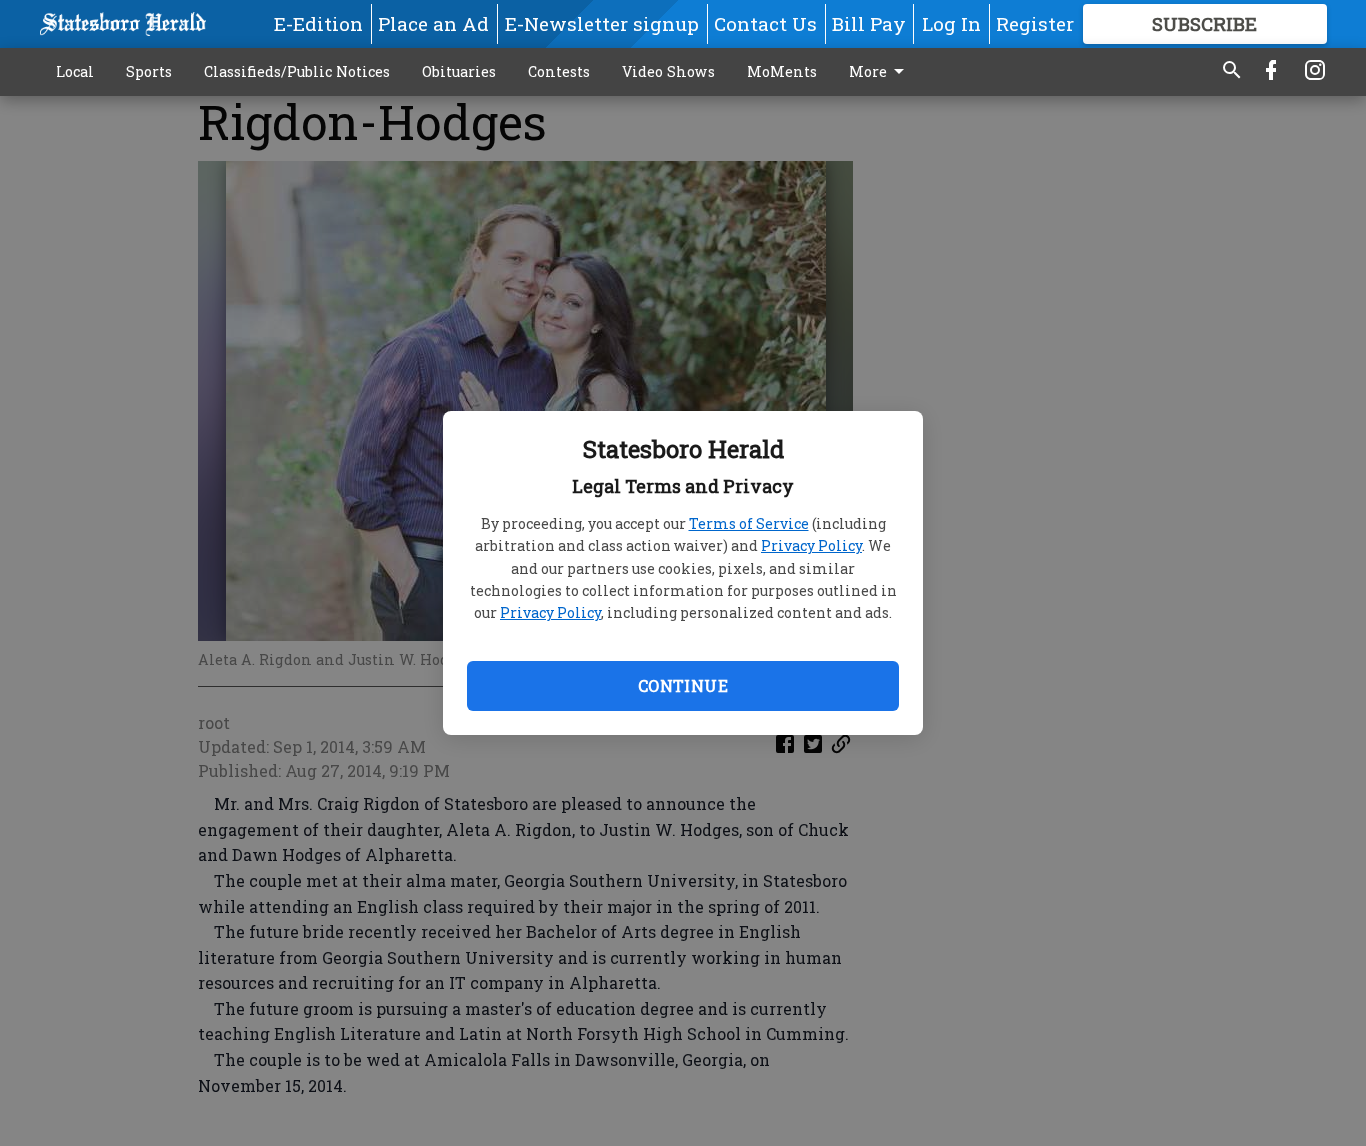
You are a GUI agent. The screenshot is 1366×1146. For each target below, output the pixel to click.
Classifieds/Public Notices (297, 71)
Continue (683, 685)
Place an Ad (433, 23)
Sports (149, 71)
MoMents (782, 71)
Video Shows (668, 71)
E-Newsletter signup (602, 23)
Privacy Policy (811, 545)
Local (75, 71)
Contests (559, 71)
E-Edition (318, 23)
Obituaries (459, 71)
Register (1035, 23)
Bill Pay (869, 23)
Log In (951, 23)
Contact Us (765, 23)
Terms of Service (749, 523)
